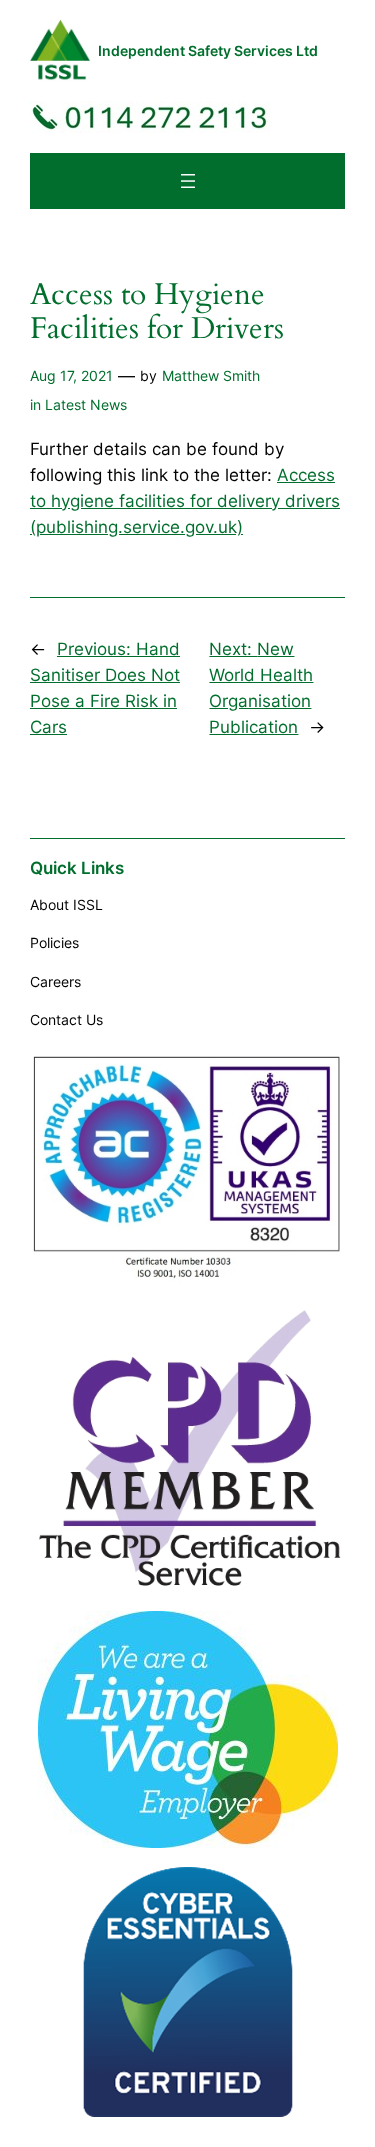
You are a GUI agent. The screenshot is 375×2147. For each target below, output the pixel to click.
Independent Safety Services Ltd (208, 50)
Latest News (86, 404)
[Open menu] (188, 181)
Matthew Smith (211, 375)
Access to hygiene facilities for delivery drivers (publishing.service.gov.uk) (185, 501)
